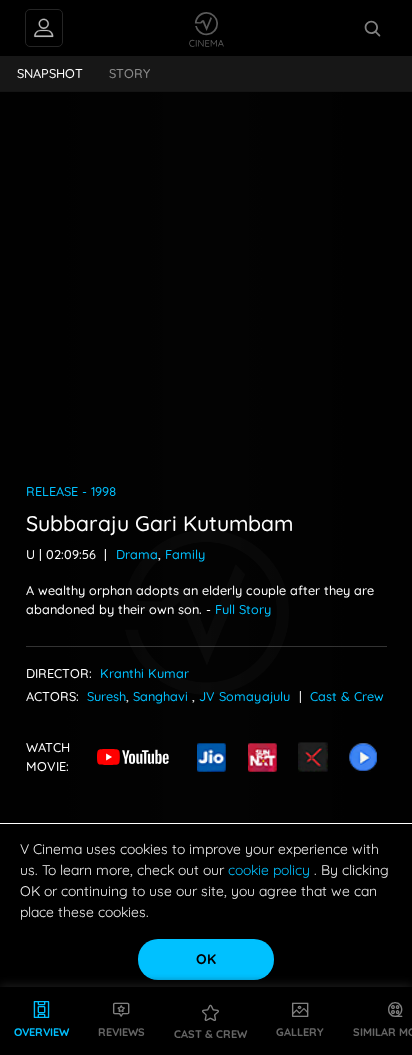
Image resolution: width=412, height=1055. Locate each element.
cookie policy (271, 870)
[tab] (50, 74)
